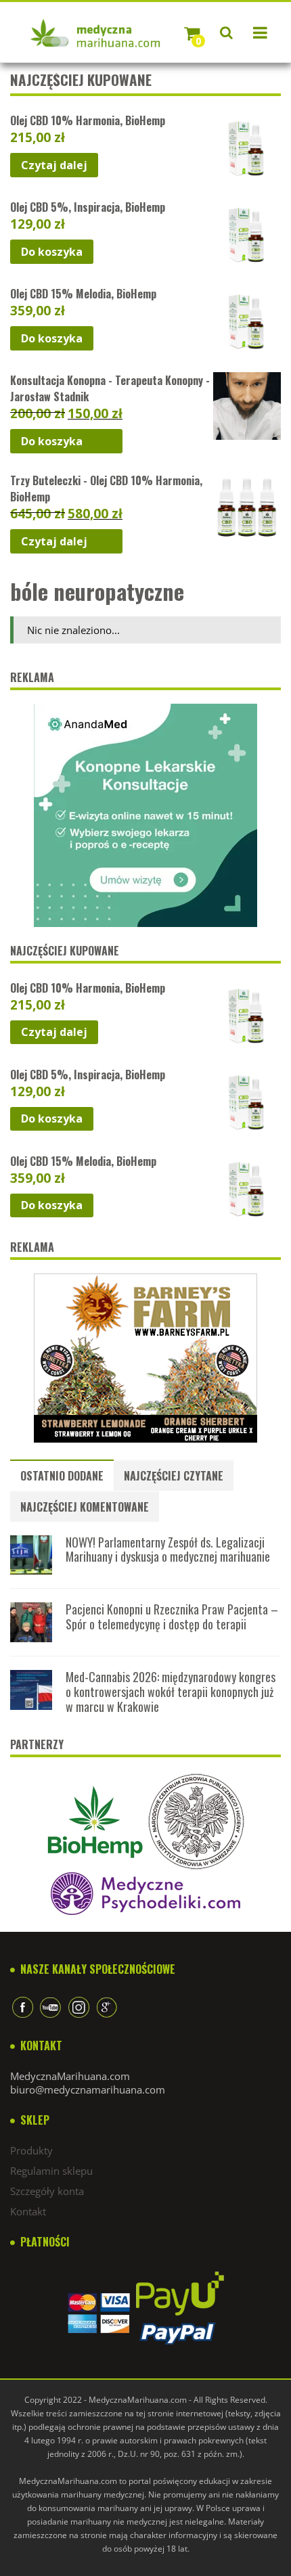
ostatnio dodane (62, 1476)
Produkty (31, 2150)
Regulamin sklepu (51, 2171)
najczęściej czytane (174, 1476)
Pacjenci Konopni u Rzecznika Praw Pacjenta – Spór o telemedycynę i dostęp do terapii (172, 1617)
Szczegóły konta (47, 2191)
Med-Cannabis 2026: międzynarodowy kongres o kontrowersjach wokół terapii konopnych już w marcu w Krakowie (171, 1691)
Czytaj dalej (54, 165)
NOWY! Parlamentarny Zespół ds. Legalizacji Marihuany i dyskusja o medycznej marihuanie (168, 1550)
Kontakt (28, 2211)
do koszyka (52, 252)
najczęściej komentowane (85, 1507)
